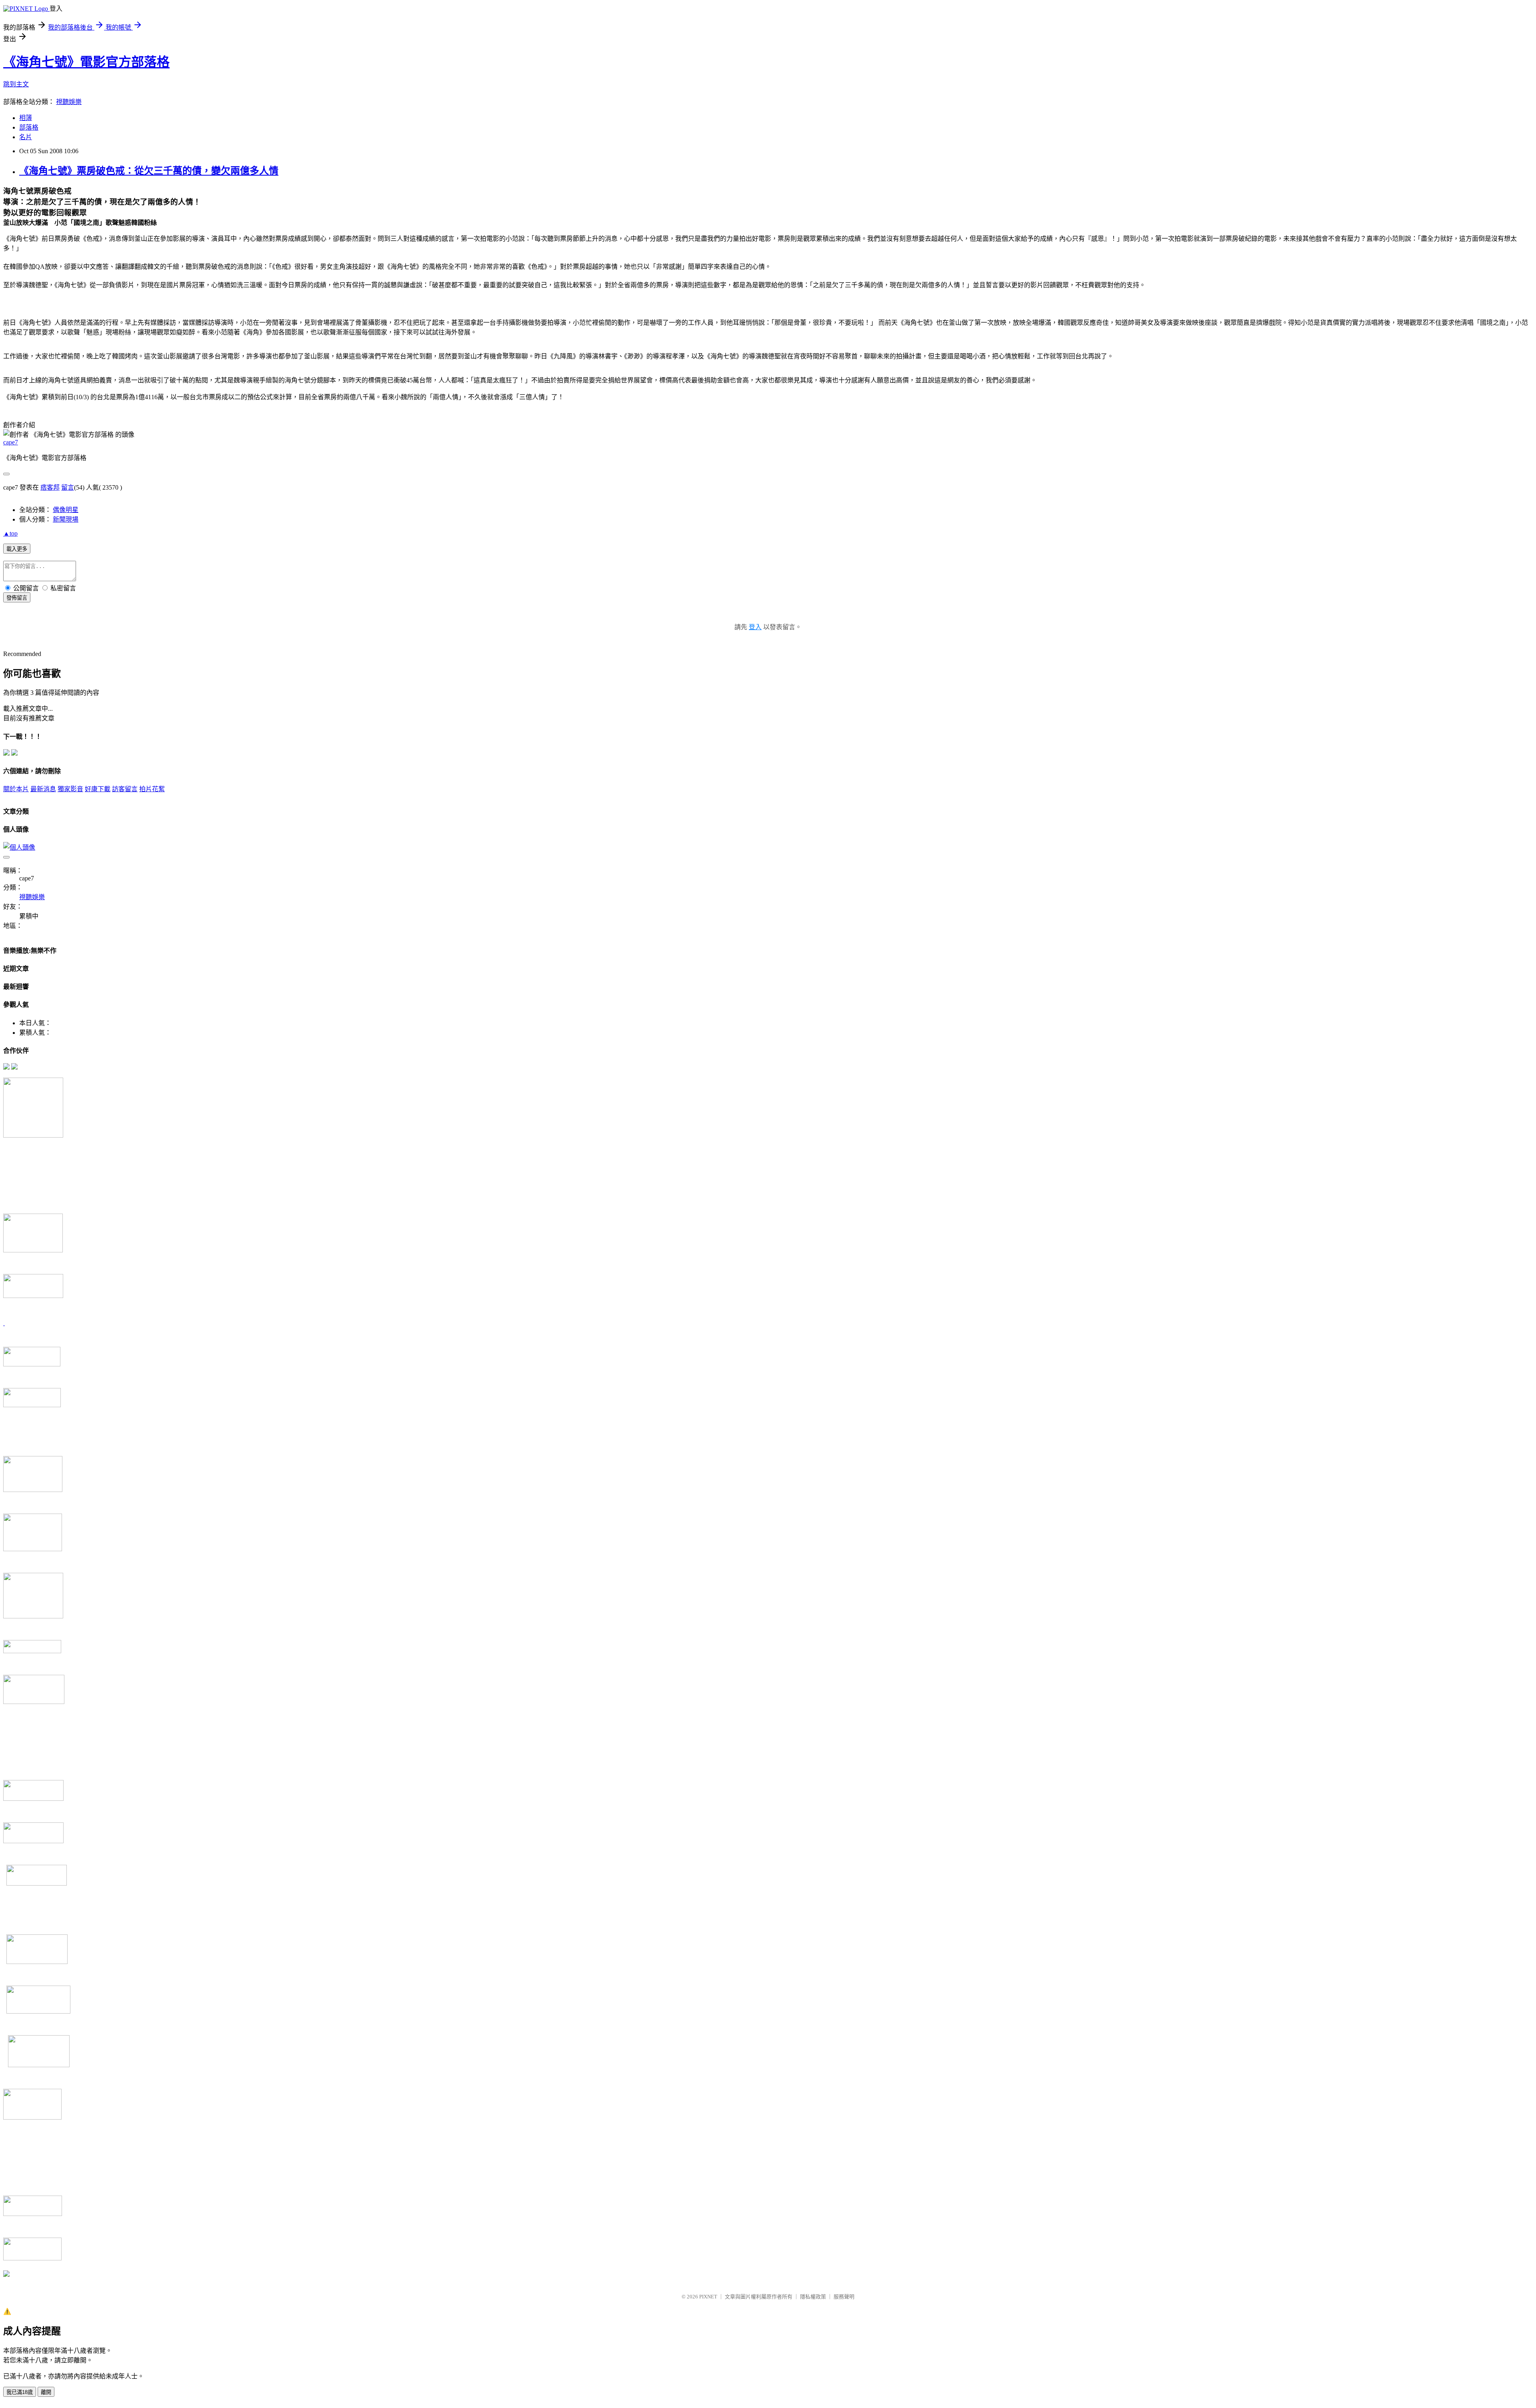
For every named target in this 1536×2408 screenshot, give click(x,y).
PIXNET (708, 2297)
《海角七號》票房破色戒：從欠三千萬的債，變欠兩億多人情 (149, 171)
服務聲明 (844, 2297)
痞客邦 (50, 487)
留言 (68, 487)
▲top (10, 533)
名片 (26, 137)
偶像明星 (66, 510)
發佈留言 (17, 598)
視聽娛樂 (69, 102)
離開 (46, 2392)
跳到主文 (16, 84)
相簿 (26, 118)
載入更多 (17, 549)
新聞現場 (66, 519)
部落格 (29, 127)
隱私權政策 (813, 2297)
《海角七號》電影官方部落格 (86, 62)
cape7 (11, 442)
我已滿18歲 (20, 2392)
